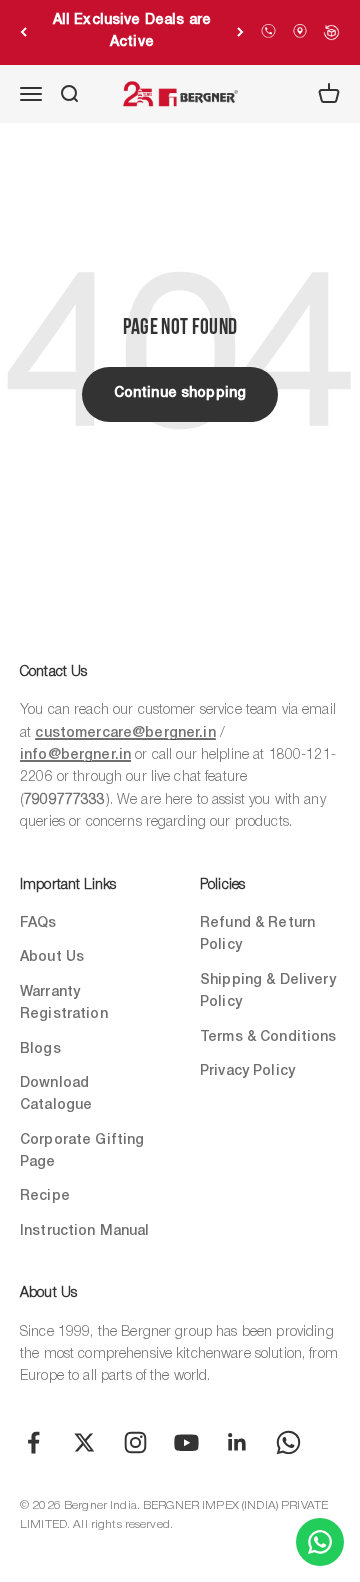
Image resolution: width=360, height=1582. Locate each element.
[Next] (240, 32)
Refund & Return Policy (257, 934)
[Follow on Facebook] (33, 1442)
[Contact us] (320, 1542)
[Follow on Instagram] (135, 1442)
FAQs (38, 923)
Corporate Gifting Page (82, 1151)
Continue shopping (180, 393)
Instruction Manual (85, 1231)
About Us (52, 957)
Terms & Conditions (268, 1037)
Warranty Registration (64, 1003)
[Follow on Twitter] (84, 1442)
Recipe (45, 1196)
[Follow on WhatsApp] (288, 1442)
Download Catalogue (56, 1094)
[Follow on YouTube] (186, 1442)
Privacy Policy (247, 1071)
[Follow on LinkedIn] (237, 1442)
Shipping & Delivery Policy (268, 991)
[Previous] (23, 32)
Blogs (40, 1049)
